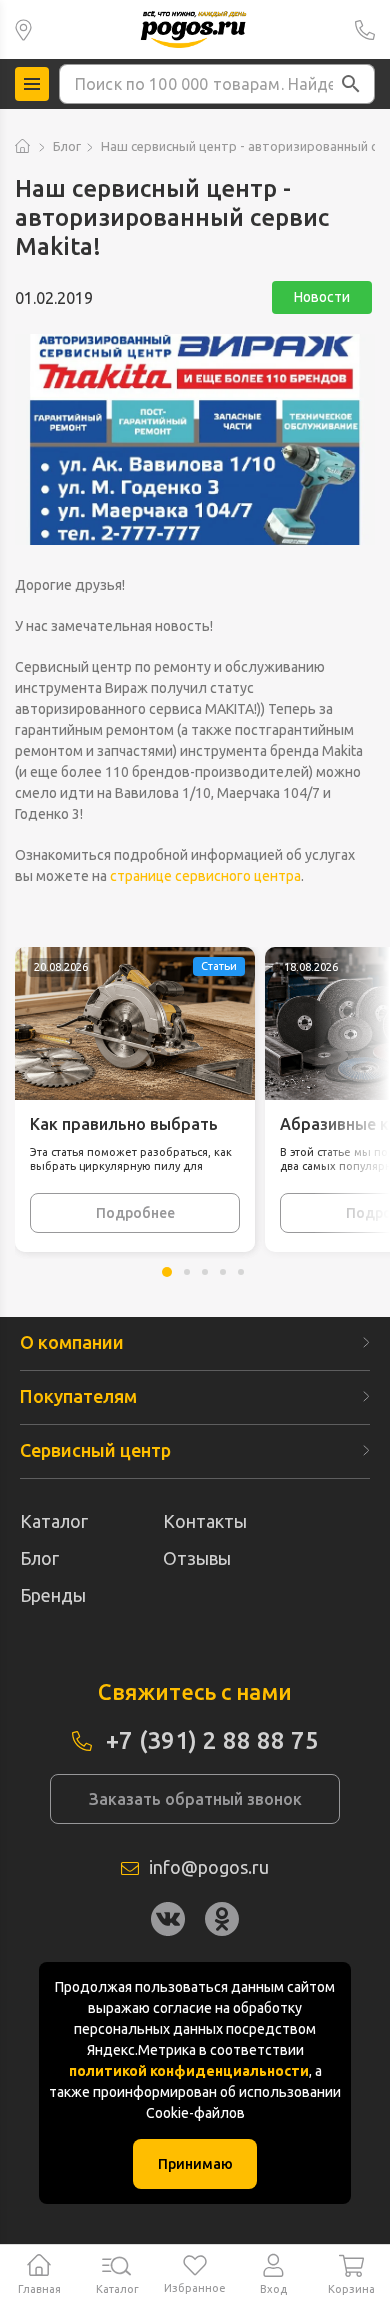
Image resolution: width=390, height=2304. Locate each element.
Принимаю (195, 2164)
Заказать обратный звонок (195, 1799)
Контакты (205, 1521)
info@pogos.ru (209, 1867)
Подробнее (135, 1213)
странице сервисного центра (205, 876)
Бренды (53, 1595)
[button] (351, 84)
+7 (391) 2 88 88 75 (365, 29)
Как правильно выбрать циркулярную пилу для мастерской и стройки (124, 1125)
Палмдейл (23, 29)
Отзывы (197, 1558)
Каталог (54, 1521)
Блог (67, 146)
